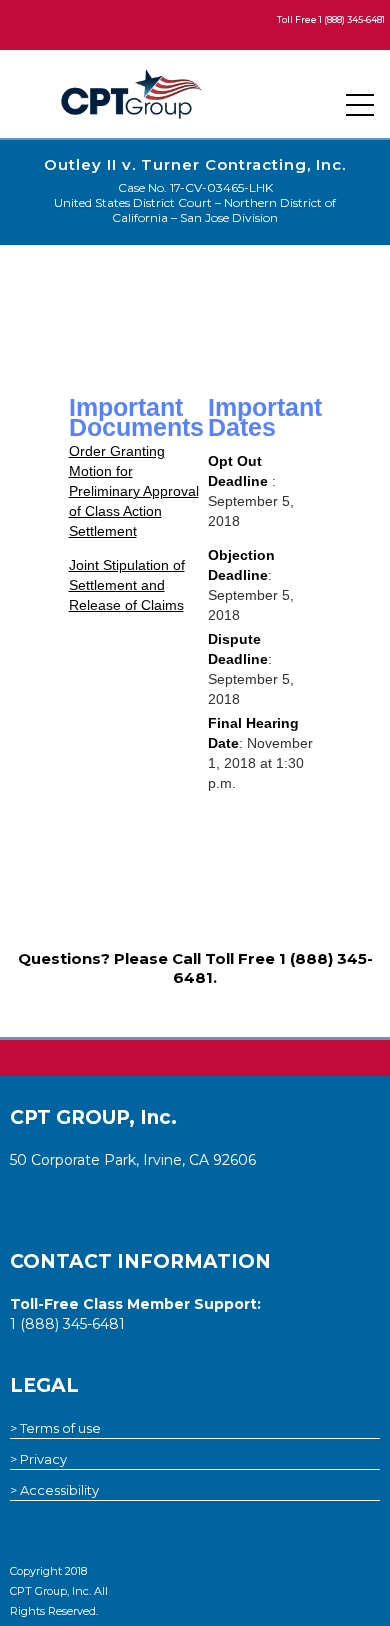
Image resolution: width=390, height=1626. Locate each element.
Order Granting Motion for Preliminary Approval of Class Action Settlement (134, 491)
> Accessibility (54, 1490)
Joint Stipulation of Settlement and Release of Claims (127, 585)
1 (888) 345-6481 (352, 19)
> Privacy (38, 1459)
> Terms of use (55, 1428)
